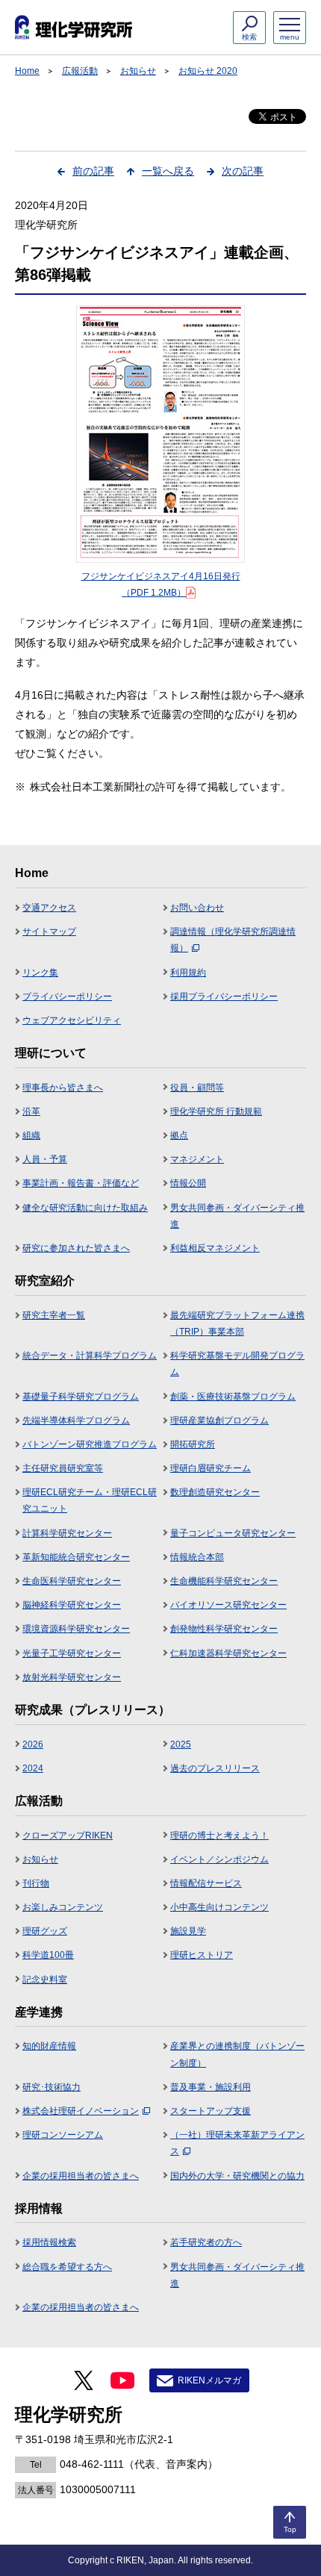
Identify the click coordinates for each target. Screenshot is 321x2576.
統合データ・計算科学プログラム (90, 1356)
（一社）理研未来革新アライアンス (237, 2143)
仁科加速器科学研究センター (228, 1653)
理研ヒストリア (202, 1955)
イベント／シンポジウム (219, 1859)
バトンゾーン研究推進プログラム (90, 1444)
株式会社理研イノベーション (81, 2111)
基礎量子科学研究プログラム (81, 1397)
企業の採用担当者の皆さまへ (81, 2176)
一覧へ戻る (168, 171)
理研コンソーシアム (63, 2135)
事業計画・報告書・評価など (81, 1183)
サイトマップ (49, 932)
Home (27, 71)
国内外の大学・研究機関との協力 (237, 2176)
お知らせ (138, 71)
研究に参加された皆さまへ (76, 1248)
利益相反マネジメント (215, 1248)
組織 (31, 1135)
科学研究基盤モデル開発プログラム (237, 1364)
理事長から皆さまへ (63, 1088)
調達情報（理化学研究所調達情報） (233, 940)
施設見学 (188, 1931)
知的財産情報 (49, 2046)
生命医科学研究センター (72, 1581)
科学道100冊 (48, 1955)
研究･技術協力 (52, 2087)
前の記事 (93, 171)
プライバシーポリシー (67, 997)
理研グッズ (45, 1931)
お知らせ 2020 (208, 71)
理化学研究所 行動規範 (216, 1111)
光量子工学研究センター (72, 1653)
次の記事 (243, 171)
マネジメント (197, 1159)
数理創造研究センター (215, 1492)
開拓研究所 (193, 1444)
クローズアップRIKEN (68, 1836)
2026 (33, 1744)
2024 (33, 1768)
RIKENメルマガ (209, 2380)
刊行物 (36, 1883)
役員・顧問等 (197, 1088)
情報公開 (188, 1183)
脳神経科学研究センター (72, 1605)
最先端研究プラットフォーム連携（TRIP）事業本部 (237, 1323)
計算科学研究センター (67, 1533)
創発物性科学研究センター (224, 1629)
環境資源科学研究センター (76, 1629)
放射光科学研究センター (72, 1677)
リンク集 (40, 973)
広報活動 (80, 71)
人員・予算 (45, 1159)
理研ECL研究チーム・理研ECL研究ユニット (90, 1500)
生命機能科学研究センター (224, 1581)
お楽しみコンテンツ (63, 1907)
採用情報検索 (49, 2242)
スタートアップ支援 (211, 2111)
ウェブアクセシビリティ (72, 1020)
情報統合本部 (197, 1557)
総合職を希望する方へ (67, 2267)
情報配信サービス (206, 1883)
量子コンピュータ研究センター (233, 1533)
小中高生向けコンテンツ (219, 1907)
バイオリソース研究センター (228, 1605)
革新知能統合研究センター (76, 1557)
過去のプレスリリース (215, 1768)
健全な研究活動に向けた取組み (85, 1208)
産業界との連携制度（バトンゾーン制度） (237, 2054)
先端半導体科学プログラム (76, 1420)
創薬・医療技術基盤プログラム (233, 1397)
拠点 (179, 1135)
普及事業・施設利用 (211, 2087)
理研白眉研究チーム (211, 1468)
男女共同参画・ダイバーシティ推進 (237, 1216)
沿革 (31, 1111)
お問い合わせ (197, 908)
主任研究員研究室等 (63, 1468)
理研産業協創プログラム (219, 1420)
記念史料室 (45, 1980)
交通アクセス (49, 908)
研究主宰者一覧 (54, 1315)
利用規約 (188, 973)
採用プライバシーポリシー (224, 997)
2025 (181, 1744)
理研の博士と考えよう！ (219, 1836)
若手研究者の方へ (206, 2242)
